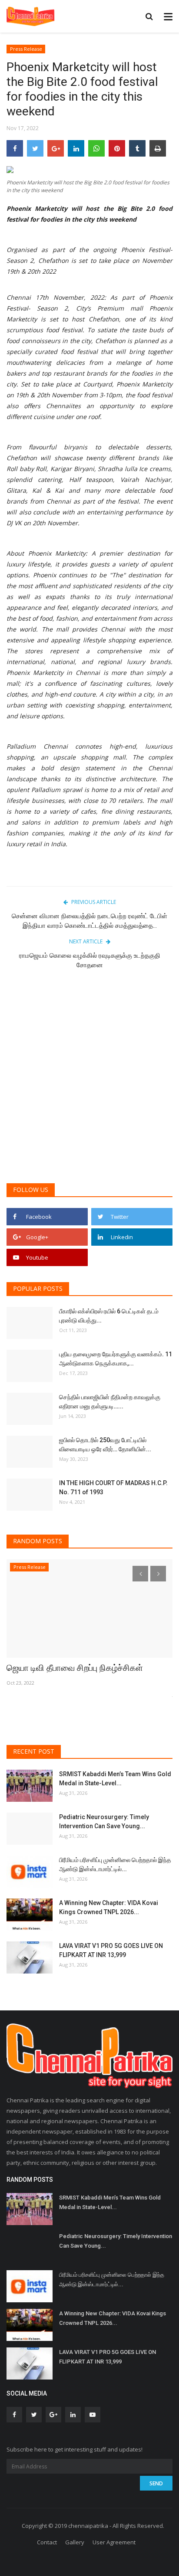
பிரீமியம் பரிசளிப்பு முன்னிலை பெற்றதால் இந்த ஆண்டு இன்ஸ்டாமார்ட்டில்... (115, 1864)
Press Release (26, 49)
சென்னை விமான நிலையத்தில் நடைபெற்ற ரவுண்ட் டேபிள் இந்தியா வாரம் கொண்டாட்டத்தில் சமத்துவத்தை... (89, 921)
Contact (47, 2542)
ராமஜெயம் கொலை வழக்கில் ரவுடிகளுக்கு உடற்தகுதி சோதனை (90, 960)
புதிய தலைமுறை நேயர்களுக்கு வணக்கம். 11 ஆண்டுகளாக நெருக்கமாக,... (116, 1359)
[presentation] (140, 1574)
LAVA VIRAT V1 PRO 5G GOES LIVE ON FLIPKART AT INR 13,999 (111, 1950)
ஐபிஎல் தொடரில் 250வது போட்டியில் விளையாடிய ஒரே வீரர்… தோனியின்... (105, 1445)
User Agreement (114, 2542)
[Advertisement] (89, 1081)
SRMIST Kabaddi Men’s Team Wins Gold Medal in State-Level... (115, 1779)
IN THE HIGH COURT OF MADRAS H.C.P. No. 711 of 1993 (113, 1488)
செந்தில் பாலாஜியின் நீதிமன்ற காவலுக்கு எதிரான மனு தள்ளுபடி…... (110, 1402)
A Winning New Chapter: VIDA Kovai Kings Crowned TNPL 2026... (109, 1907)
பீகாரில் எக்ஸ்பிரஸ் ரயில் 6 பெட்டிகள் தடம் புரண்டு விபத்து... (109, 1316)
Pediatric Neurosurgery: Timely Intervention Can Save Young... (104, 1822)
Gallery (75, 2542)
